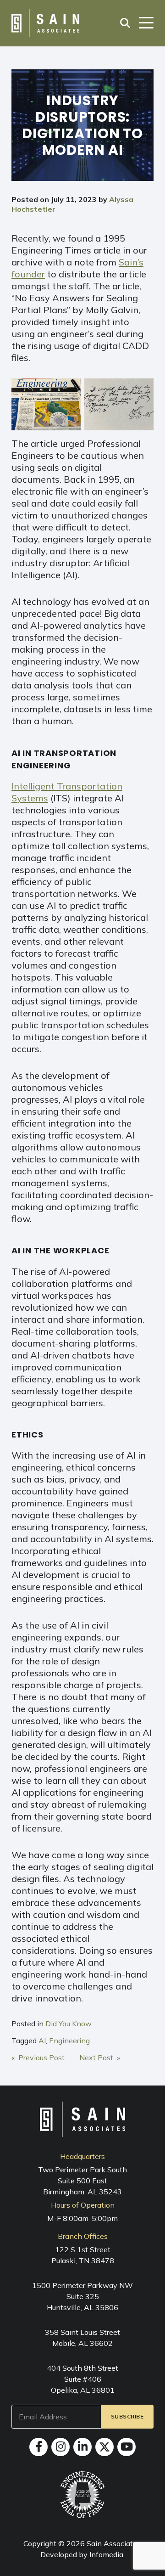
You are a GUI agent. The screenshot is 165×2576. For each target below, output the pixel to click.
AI (42, 2041)
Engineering (69, 2041)
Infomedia (106, 2554)
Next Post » (100, 2057)
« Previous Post (38, 2057)
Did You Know (69, 2024)
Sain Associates (114, 2543)
